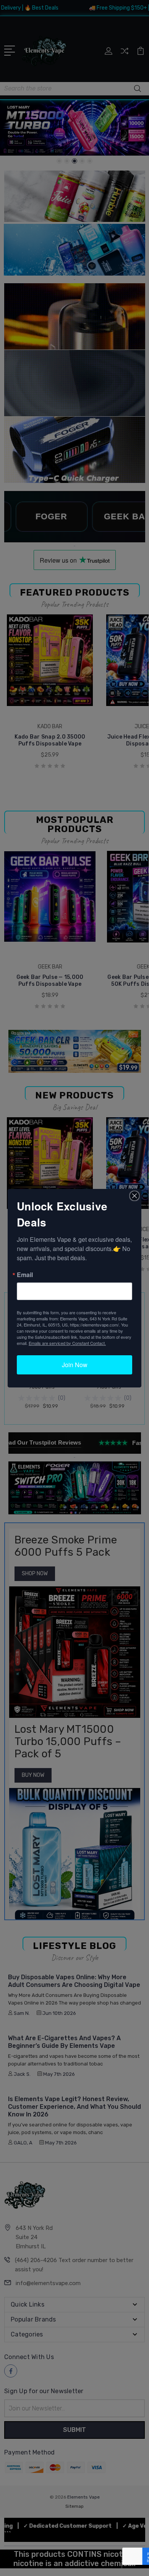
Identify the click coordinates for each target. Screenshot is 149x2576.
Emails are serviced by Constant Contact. (67, 1343)
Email (25, 1275)
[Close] (134, 1196)
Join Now (75, 1365)
